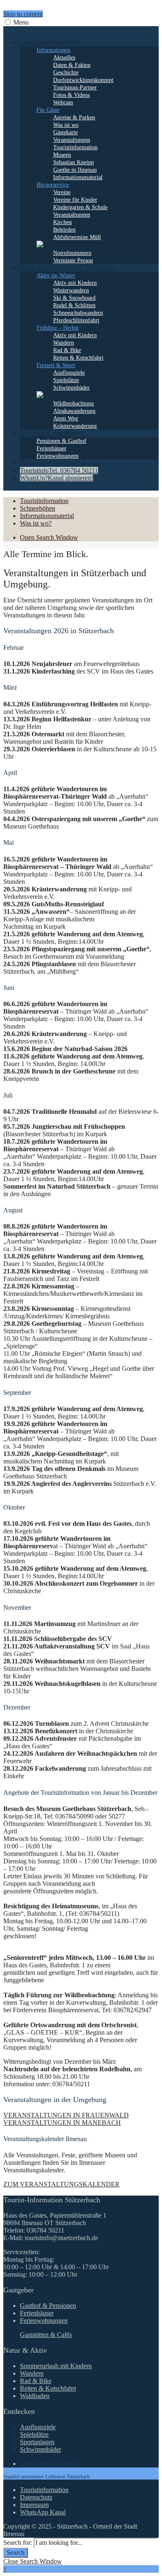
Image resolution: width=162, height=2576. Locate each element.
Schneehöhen (38, 508)
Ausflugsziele (69, 373)
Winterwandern (71, 290)
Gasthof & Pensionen (48, 2306)
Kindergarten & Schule (80, 207)
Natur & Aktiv (67, 268)
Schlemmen (61, 463)
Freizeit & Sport (56, 365)
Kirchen (63, 222)
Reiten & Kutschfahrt (78, 358)
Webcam (63, 102)
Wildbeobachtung (74, 403)
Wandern (64, 343)
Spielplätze (66, 380)
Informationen (53, 50)
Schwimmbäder (71, 388)
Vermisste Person (73, 260)
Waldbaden (35, 2396)
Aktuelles (64, 58)
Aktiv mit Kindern (75, 283)
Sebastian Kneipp (74, 162)
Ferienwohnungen (58, 456)
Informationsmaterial (78, 177)
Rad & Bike (67, 350)
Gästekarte (65, 132)
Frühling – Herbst (58, 328)
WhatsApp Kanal (43, 2512)
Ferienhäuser (52, 448)
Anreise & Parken (74, 117)
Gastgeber (52, 433)
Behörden (64, 230)
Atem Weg (66, 418)
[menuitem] (89, 151)
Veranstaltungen (72, 140)
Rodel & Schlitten (74, 305)
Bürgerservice (53, 185)
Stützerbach (49, 42)
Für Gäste (48, 110)
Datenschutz (36, 2497)
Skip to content (23, 14)
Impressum (34, 2505)
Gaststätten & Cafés (46, 2335)
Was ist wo (66, 125)
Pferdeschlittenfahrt (76, 320)
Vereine (62, 192)
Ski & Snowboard (74, 298)
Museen (62, 155)
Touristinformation (75, 147)
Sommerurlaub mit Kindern (56, 2366)
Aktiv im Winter (56, 275)
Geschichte (66, 73)
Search (16, 2553)
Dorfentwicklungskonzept (83, 80)
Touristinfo (59, 470)
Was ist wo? (36, 523)
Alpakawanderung (74, 411)
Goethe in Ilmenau (75, 170)
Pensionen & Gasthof (61, 441)
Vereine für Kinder (75, 200)
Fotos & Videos (71, 95)
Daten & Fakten (72, 65)
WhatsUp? (56, 478)
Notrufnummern (72, 253)
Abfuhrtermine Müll (77, 237)
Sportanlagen (37, 2442)
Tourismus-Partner (75, 88)
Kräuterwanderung (75, 426)
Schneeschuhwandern (78, 313)
